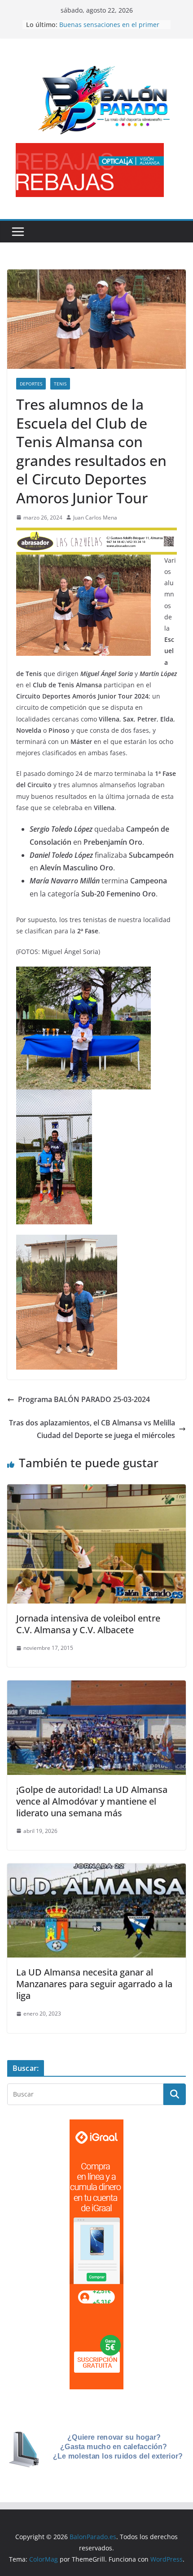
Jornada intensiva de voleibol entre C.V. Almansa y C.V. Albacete (88, 1624)
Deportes (31, 384)
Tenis (60, 384)
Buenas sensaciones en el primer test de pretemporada (109, 29)
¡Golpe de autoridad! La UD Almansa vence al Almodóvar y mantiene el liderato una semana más (92, 1801)
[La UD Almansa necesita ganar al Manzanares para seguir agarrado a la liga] (96, 1870)
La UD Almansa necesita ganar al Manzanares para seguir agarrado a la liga (94, 1984)
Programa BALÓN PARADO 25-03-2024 (84, 1399)
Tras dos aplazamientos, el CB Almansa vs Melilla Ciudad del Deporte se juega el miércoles (92, 1429)
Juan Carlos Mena (95, 517)
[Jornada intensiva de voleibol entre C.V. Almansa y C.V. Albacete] (96, 1491)
